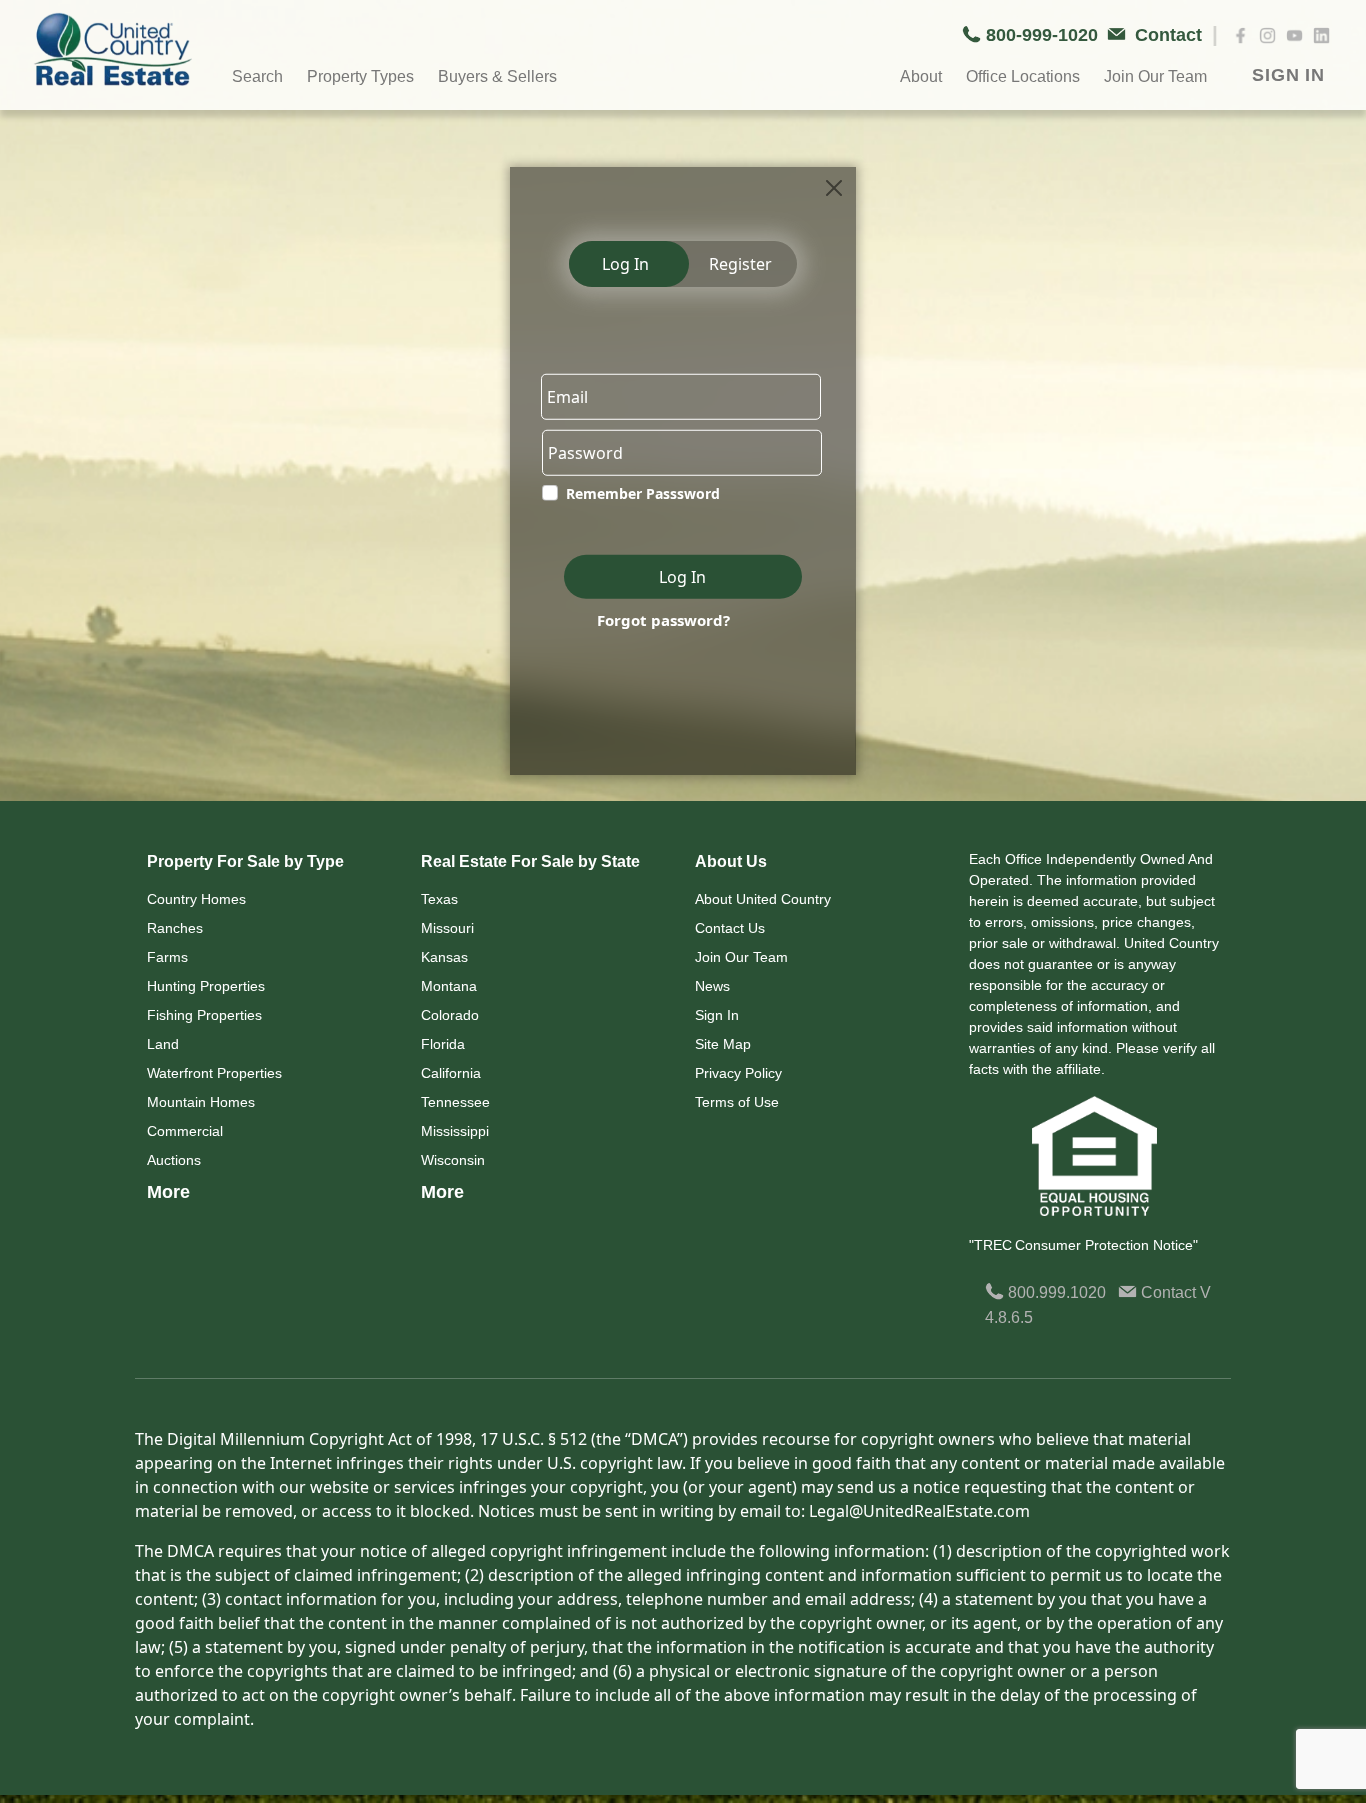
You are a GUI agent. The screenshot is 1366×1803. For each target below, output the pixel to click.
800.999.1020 (1055, 1292)
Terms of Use (737, 1102)
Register (740, 264)
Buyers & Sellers (497, 76)
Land (163, 1044)
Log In (625, 264)
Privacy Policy (738, 1073)
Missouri (447, 928)
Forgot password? (663, 620)
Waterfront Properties (214, 1073)
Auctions (174, 1160)
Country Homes (196, 899)
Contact (1168, 1292)
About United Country (763, 899)
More (168, 1192)
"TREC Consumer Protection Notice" (1083, 1245)
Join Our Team (741, 957)
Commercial (185, 1131)
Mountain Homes (201, 1102)
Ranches (175, 928)
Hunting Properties (206, 986)
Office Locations (1023, 76)
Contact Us (730, 928)
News (712, 986)
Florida (443, 1044)
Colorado (450, 1015)
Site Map (723, 1044)
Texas (439, 899)
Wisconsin (453, 1160)
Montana (449, 986)
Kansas (444, 957)
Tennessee (455, 1102)
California (451, 1073)
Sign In (717, 1015)
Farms (167, 957)
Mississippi (455, 1131)
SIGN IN (1288, 75)
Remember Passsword (643, 493)
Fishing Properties (204, 1015)
